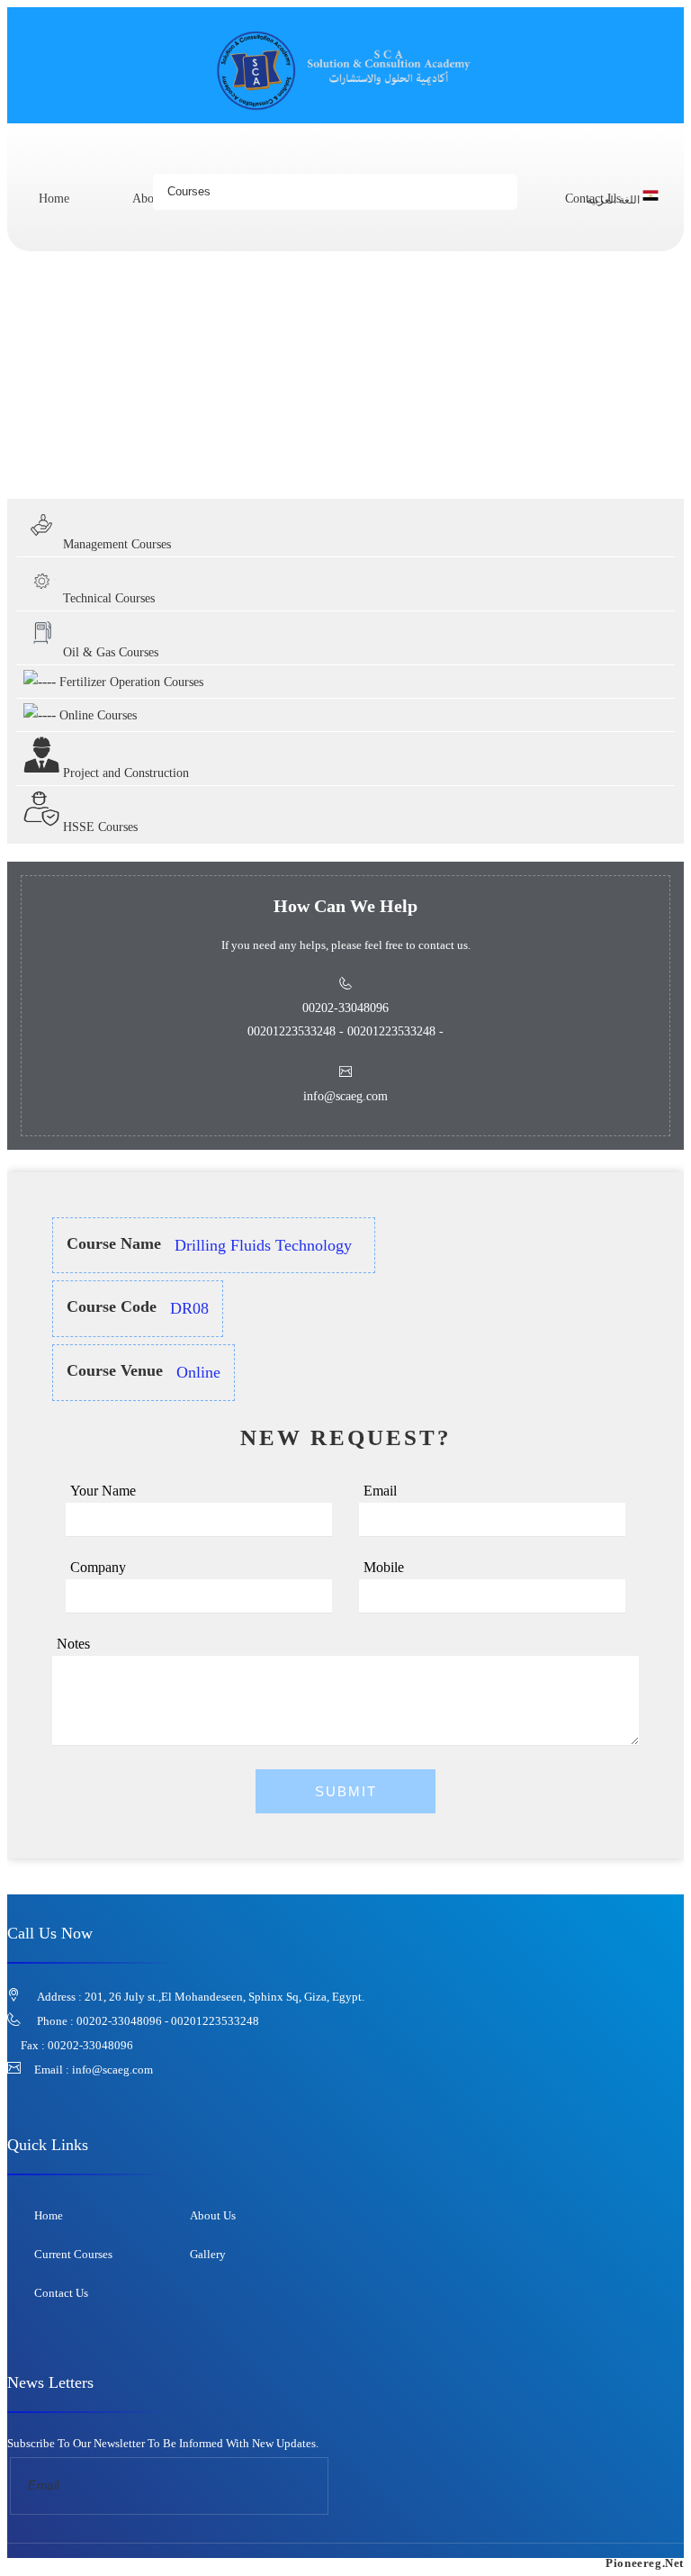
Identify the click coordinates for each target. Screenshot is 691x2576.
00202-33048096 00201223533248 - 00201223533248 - (345, 1020)
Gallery (208, 2254)
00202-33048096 (90, 2045)
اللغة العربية (615, 200)
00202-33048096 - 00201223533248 (168, 2021)
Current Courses (73, 2254)
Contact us (61, 2293)
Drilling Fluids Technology (209, 463)
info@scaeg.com (112, 2070)
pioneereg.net (645, 2563)
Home (54, 199)
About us (213, 2215)
